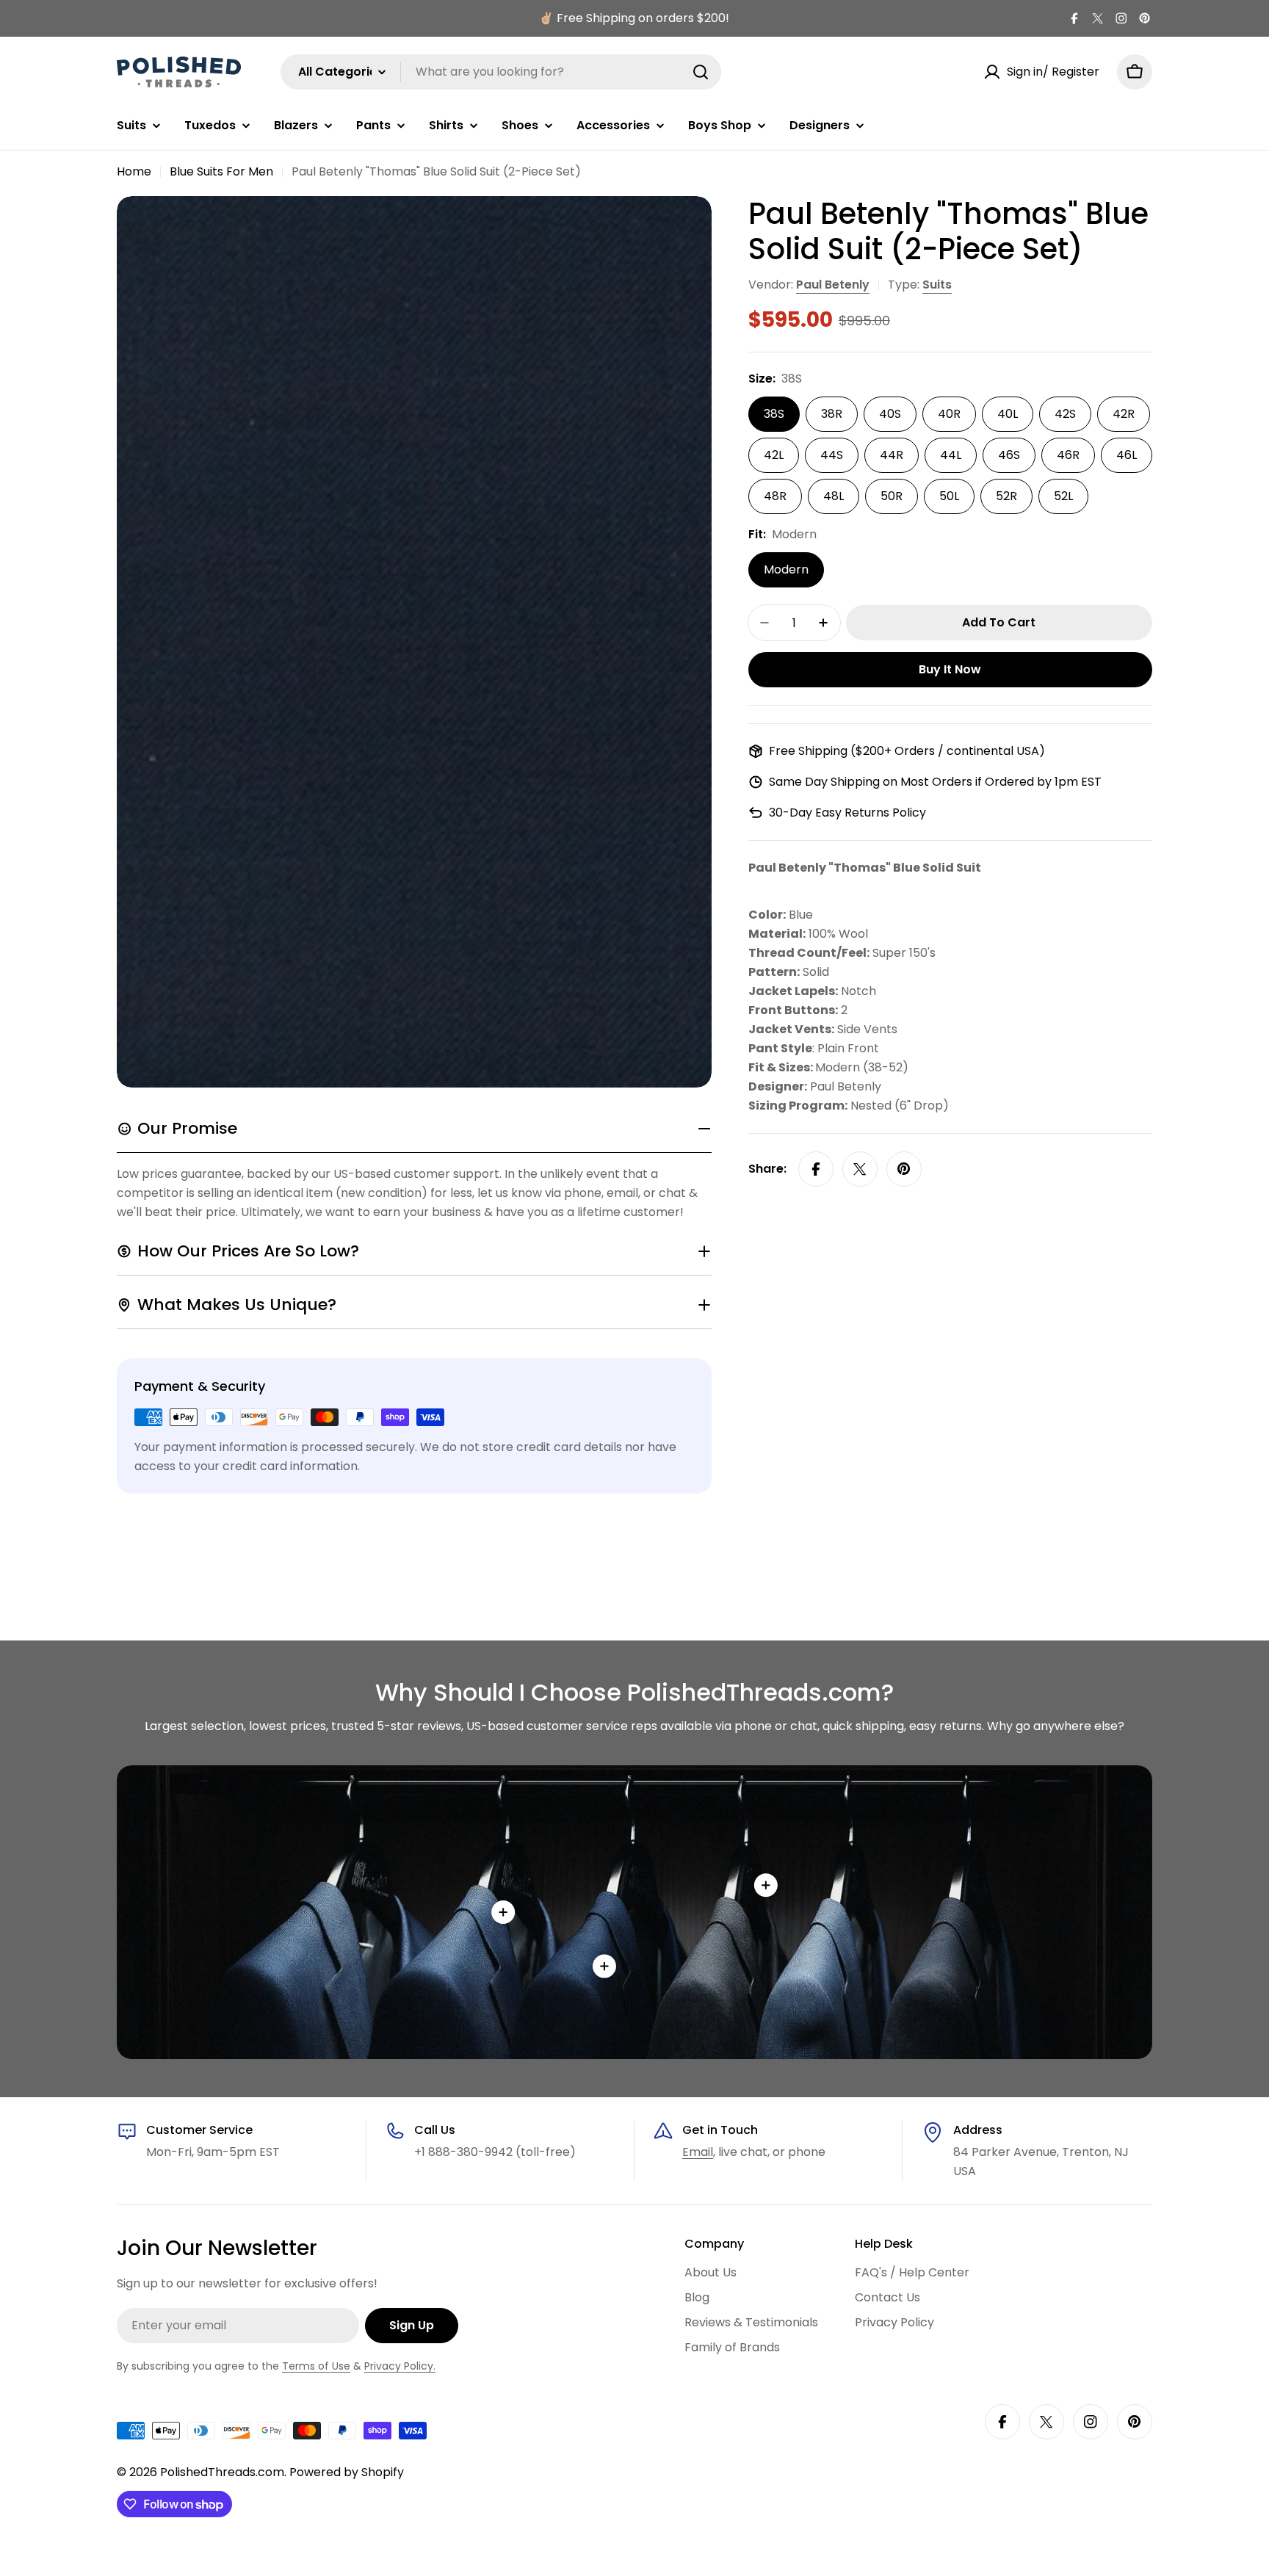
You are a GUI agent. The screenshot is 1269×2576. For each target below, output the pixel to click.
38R (832, 414)
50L (949, 496)
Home (134, 171)
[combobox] (501, 72)
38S (774, 414)
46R (1068, 455)
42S (1065, 414)
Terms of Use (316, 2366)
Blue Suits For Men (221, 171)
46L (1127, 455)
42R (1124, 414)
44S (832, 455)
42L (774, 455)
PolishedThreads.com (222, 2472)
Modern (786, 569)
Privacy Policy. (400, 2366)
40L (1008, 414)
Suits (937, 285)
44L (951, 455)
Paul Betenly (833, 285)
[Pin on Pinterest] (904, 1169)
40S (890, 414)
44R (892, 455)
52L (1063, 496)
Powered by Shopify (347, 2472)
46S (1009, 455)
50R (892, 496)
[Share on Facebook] (816, 1169)
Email (698, 2152)
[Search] (701, 72)
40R (949, 414)
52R (1006, 496)
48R (775, 496)
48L (834, 496)
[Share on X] (860, 1169)
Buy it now (950, 669)
